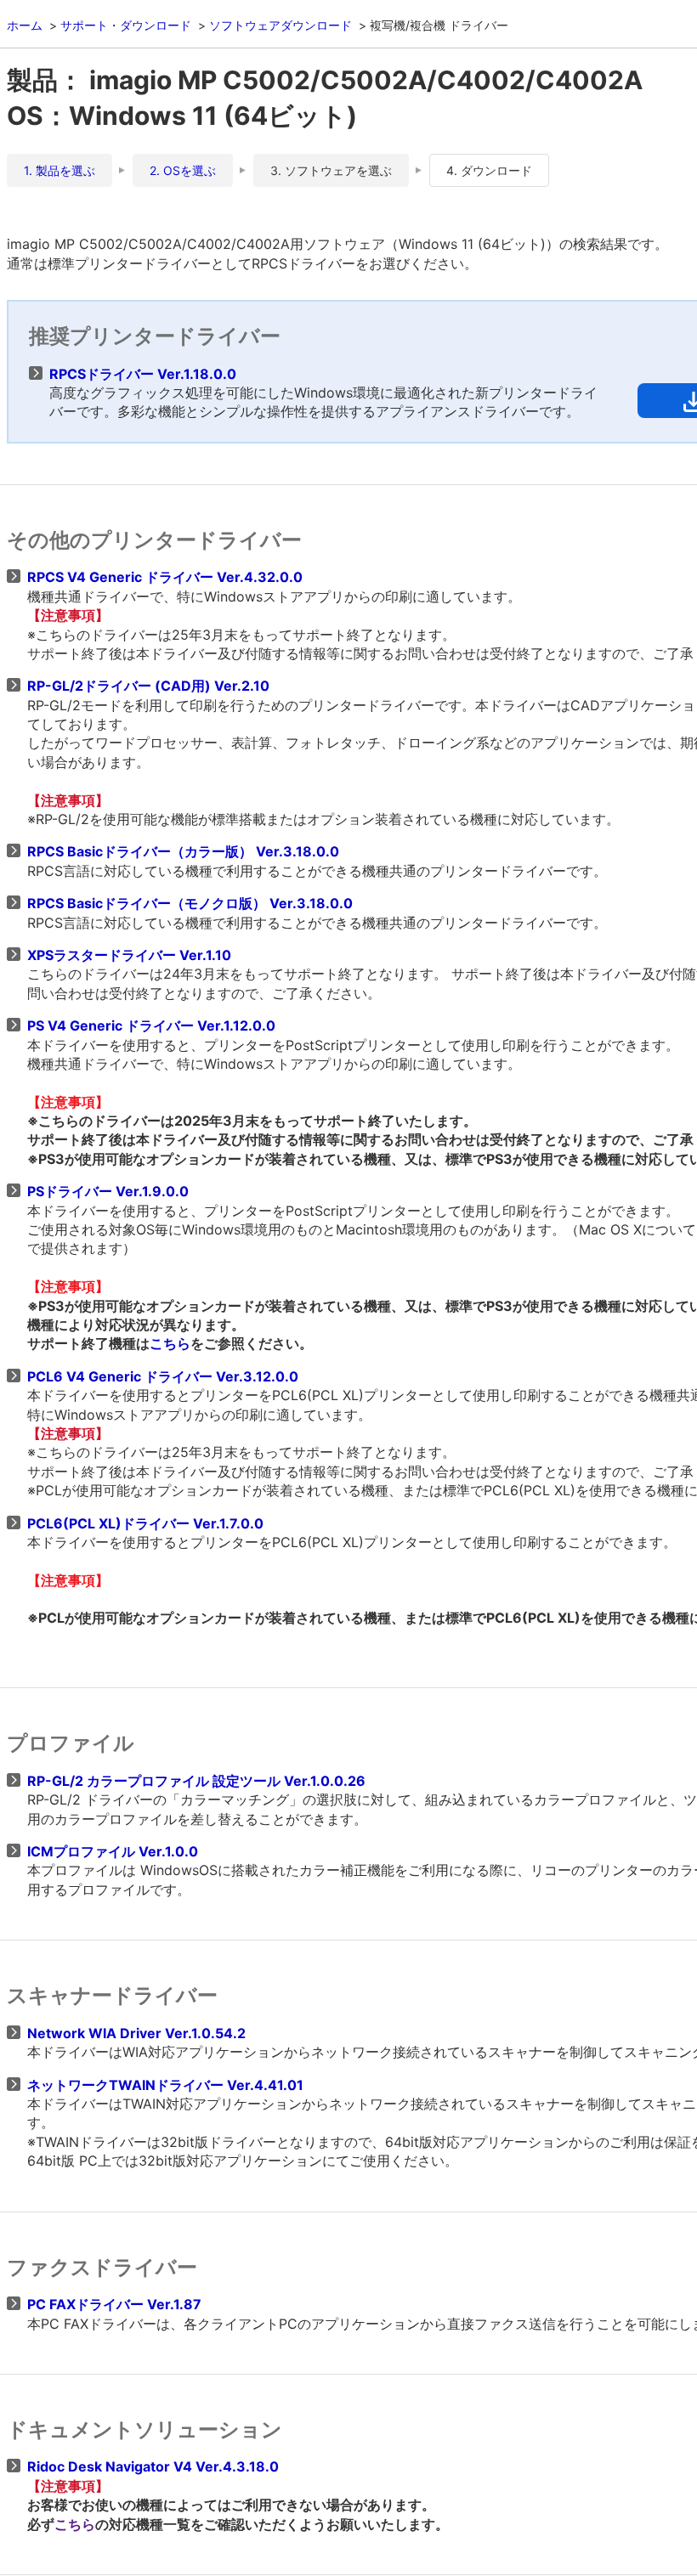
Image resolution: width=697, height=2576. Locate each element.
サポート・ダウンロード (126, 25)
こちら (170, 1343)
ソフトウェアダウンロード (280, 25)
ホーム (25, 25)
